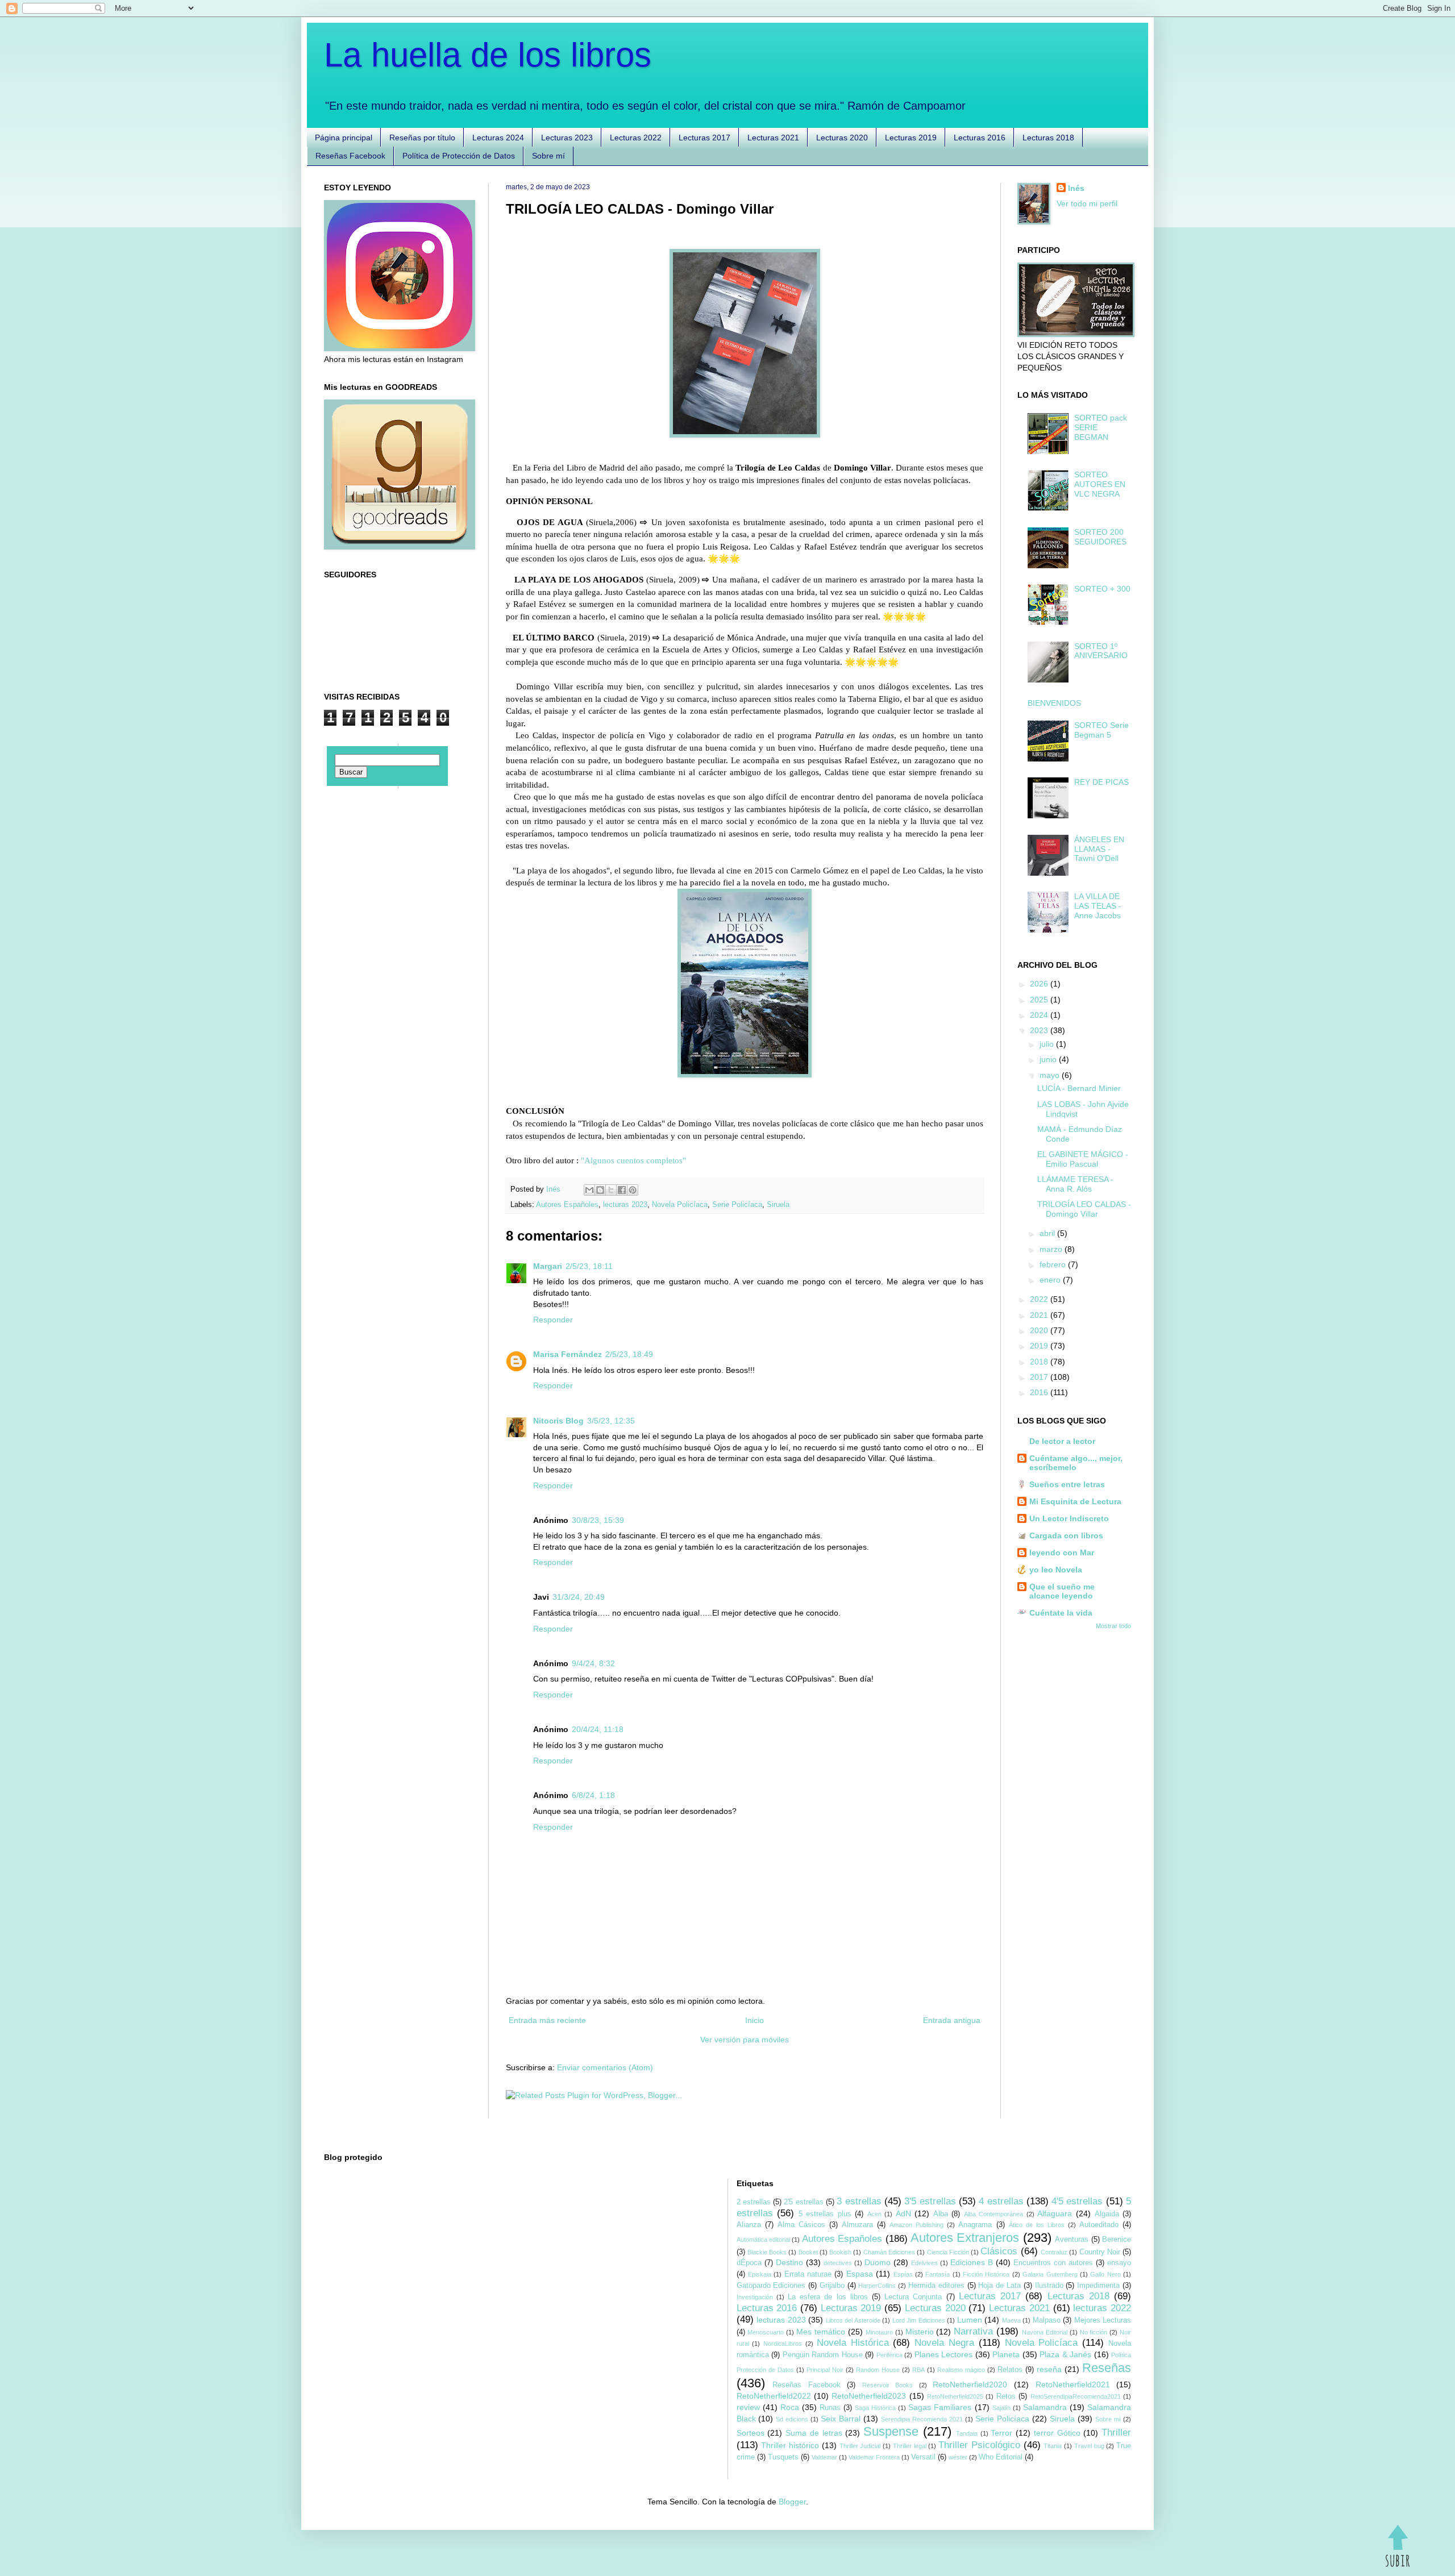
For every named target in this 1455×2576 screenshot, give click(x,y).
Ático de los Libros (1037, 2225)
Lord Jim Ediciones (919, 2320)
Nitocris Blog (558, 1421)
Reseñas (1107, 2368)
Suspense (891, 2431)
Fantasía (938, 2274)
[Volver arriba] (1398, 2548)
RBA (918, 2370)
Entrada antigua (952, 2020)
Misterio (920, 2332)
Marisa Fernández (568, 1354)
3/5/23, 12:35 (611, 1421)
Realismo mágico (961, 2370)
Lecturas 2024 (498, 138)
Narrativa (973, 2331)
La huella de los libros (488, 55)
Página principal (344, 138)
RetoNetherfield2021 (1073, 2384)
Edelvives (924, 2263)
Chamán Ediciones (889, 2252)
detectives (838, 2263)
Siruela (778, 1205)
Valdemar (824, 2457)
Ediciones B (972, 2262)
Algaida (1107, 2214)
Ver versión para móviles (745, 2040)
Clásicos (999, 2251)
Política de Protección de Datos (459, 156)
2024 (1040, 1015)
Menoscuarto (766, 2332)
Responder (553, 1320)
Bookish (840, 2252)
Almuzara (857, 2225)
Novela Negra (944, 2343)
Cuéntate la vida (1061, 1613)
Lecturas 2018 (1048, 138)
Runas (830, 2408)
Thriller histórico (790, 2445)
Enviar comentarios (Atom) (605, 2067)
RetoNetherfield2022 (774, 2396)
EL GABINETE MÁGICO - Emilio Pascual (1083, 1159)
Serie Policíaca (737, 1205)
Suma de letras (814, 2433)
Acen (874, 2214)
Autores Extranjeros (965, 2238)
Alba (941, 2214)
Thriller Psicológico (979, 2445)
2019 (1040, 1346)
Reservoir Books (888, 2385)
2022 (1040, 1299)
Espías (903, 2274)
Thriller (1116, 2433)
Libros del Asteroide (853, 2320)
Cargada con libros (1066, 1535)
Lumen (970, 2320)
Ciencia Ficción (948, 2252)
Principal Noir (825, 2370)
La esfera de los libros (828, 2297)
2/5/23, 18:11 (589, 1266)
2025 (1040, 1000)
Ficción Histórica (986, 2274)
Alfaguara (1055, 2213)
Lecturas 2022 (636, 138)
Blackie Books (767, 2252)
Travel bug (1089, 2446)
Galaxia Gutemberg (1050, 2274)
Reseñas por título (422, 138)
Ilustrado (1049, 2286)
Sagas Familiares (940, 2407)
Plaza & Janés (1065, 2354)
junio (1049, 1059)
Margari (548, 1266)
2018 (1040, 1362)
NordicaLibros (783, 2344)
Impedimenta (1098, 2286)
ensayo (1119, 2263)
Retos (1006, 2396)
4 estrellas (1001, 2201)
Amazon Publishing (916, 2225)
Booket (808, 2252)
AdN (903, 2213)
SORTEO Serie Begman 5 (1101, 730)
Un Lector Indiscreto (1069, 1518)
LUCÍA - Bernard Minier (1079, 1088)
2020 (1040, 1330)
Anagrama (975, 2225)
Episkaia (760, 2274)
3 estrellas (859, 2201)
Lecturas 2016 (980, 138)
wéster (958, 2457)
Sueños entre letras (1067, 1484)
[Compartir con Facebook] (622, 1190)
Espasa (860, 2274)
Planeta (1006, 2354)
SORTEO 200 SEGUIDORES (1100, 537)
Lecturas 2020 (842, 138)
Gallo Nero (1105, 2274)
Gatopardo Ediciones (771, 2286)
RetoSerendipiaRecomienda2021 (1076, 2396)
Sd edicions (792, 2419)
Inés (1076, 188)
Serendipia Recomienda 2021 (922, 2419)
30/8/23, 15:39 (598, 1520)
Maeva (1011, 2320)
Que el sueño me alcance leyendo (1062, 1591)
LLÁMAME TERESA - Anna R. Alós (1075, 1184)
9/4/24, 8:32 (593, 1663)
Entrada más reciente (547, 2020)
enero (1051, 1280)
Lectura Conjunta (913, 2297)
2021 (1040, 1315)
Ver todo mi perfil (1087, 203)
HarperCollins (877, 2286)
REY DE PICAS (1101, 782)
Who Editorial (1001, 2457)
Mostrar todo (1113, 1626)
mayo (1051, 1075)
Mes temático (821, 2332)
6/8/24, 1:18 (593, 1795)
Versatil (923, 2457)
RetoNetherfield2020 (970, 2384)
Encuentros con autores (1053, 2263)
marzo (1052, 1249)
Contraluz (1054, 2252)
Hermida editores (936, 2286)
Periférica (889, 2355)
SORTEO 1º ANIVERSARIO (1101, 651)
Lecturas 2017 (704, 138)
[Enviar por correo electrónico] (589, 1190)
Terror (1001, 2433)
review (748, 2407)
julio (1048, 1044)
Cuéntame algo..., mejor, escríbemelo (1076, 1463)
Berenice (1117, 2240)
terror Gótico (1057, 2433)
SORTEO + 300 (1102, 589)
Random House (878, 2370)
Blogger (792, 2502)
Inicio (754, 2020)
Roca (790, 2407)
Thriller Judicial (860, 2446)
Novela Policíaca (680, 1205)
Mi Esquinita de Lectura (1075, 1501)
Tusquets (783, 2457)
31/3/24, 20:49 (579, 1597)
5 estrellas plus (825, 2214)
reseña (1049, 2369)
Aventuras (1072, 2240)
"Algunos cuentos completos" (633, 1160)
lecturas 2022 (1102, 2308)
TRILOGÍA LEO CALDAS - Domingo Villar (1084, 1209)
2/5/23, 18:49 (629, 1354)
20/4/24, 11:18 (598, 1729)
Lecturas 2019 (911, 138)
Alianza (749, 2225)
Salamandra (1045, 2407)
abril (1048, 1233)
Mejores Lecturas (1103, 2320)
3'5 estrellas (930, 2201)
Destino (789, 2262)
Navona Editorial (1045, 2332)
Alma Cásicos (801, 2225)
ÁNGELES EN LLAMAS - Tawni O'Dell (1099, 849)
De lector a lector (1062, 1441)
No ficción (1094, 2332)
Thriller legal (910, 2446)
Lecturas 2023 (567, 138)
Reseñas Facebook (350, 156)
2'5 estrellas (803, 2202)
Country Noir (1100, 2252)
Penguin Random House (823, 2355)
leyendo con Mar (1062, 1553)
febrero (1054, 1264)
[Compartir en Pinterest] (633, 1190)
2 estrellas (754, 2202)
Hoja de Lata (999, 2286)
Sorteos (751, 2433)
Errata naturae (808, 2274)
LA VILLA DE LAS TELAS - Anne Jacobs (1098, 906)
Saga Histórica (875, 2408)
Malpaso (1047, 2320)
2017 (1040, 1377)
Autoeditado (1099, 2225)
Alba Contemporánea (994, 2214)
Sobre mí (548, 156)
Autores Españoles (567, 1205)
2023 (1040, 1030)
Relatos (1010, 2370)
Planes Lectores (944, 2354)
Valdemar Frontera (874, 2457)
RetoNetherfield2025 (955, 2396)
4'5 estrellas (1077, 2201)
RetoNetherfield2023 (869, 2396)
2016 (1040, 1392)
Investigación (755, 2297)
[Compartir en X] (611, 1190)
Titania (1053, 2446)
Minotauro (879, 2332)
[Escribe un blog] (600, 1190)
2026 (1040, 984)
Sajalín (1001, 2408)
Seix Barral (841, 2419)
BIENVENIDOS (1054, 703)
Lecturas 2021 (773, 138)
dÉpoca (749, 2263)
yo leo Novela (1056, 1570)
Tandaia (967, 2433)
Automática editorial (763, 2240)
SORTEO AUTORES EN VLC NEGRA (1100, 484)
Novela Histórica (853, 2343)
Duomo (878, 2262)
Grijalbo (832, 2286)
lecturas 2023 (625, 1205)
